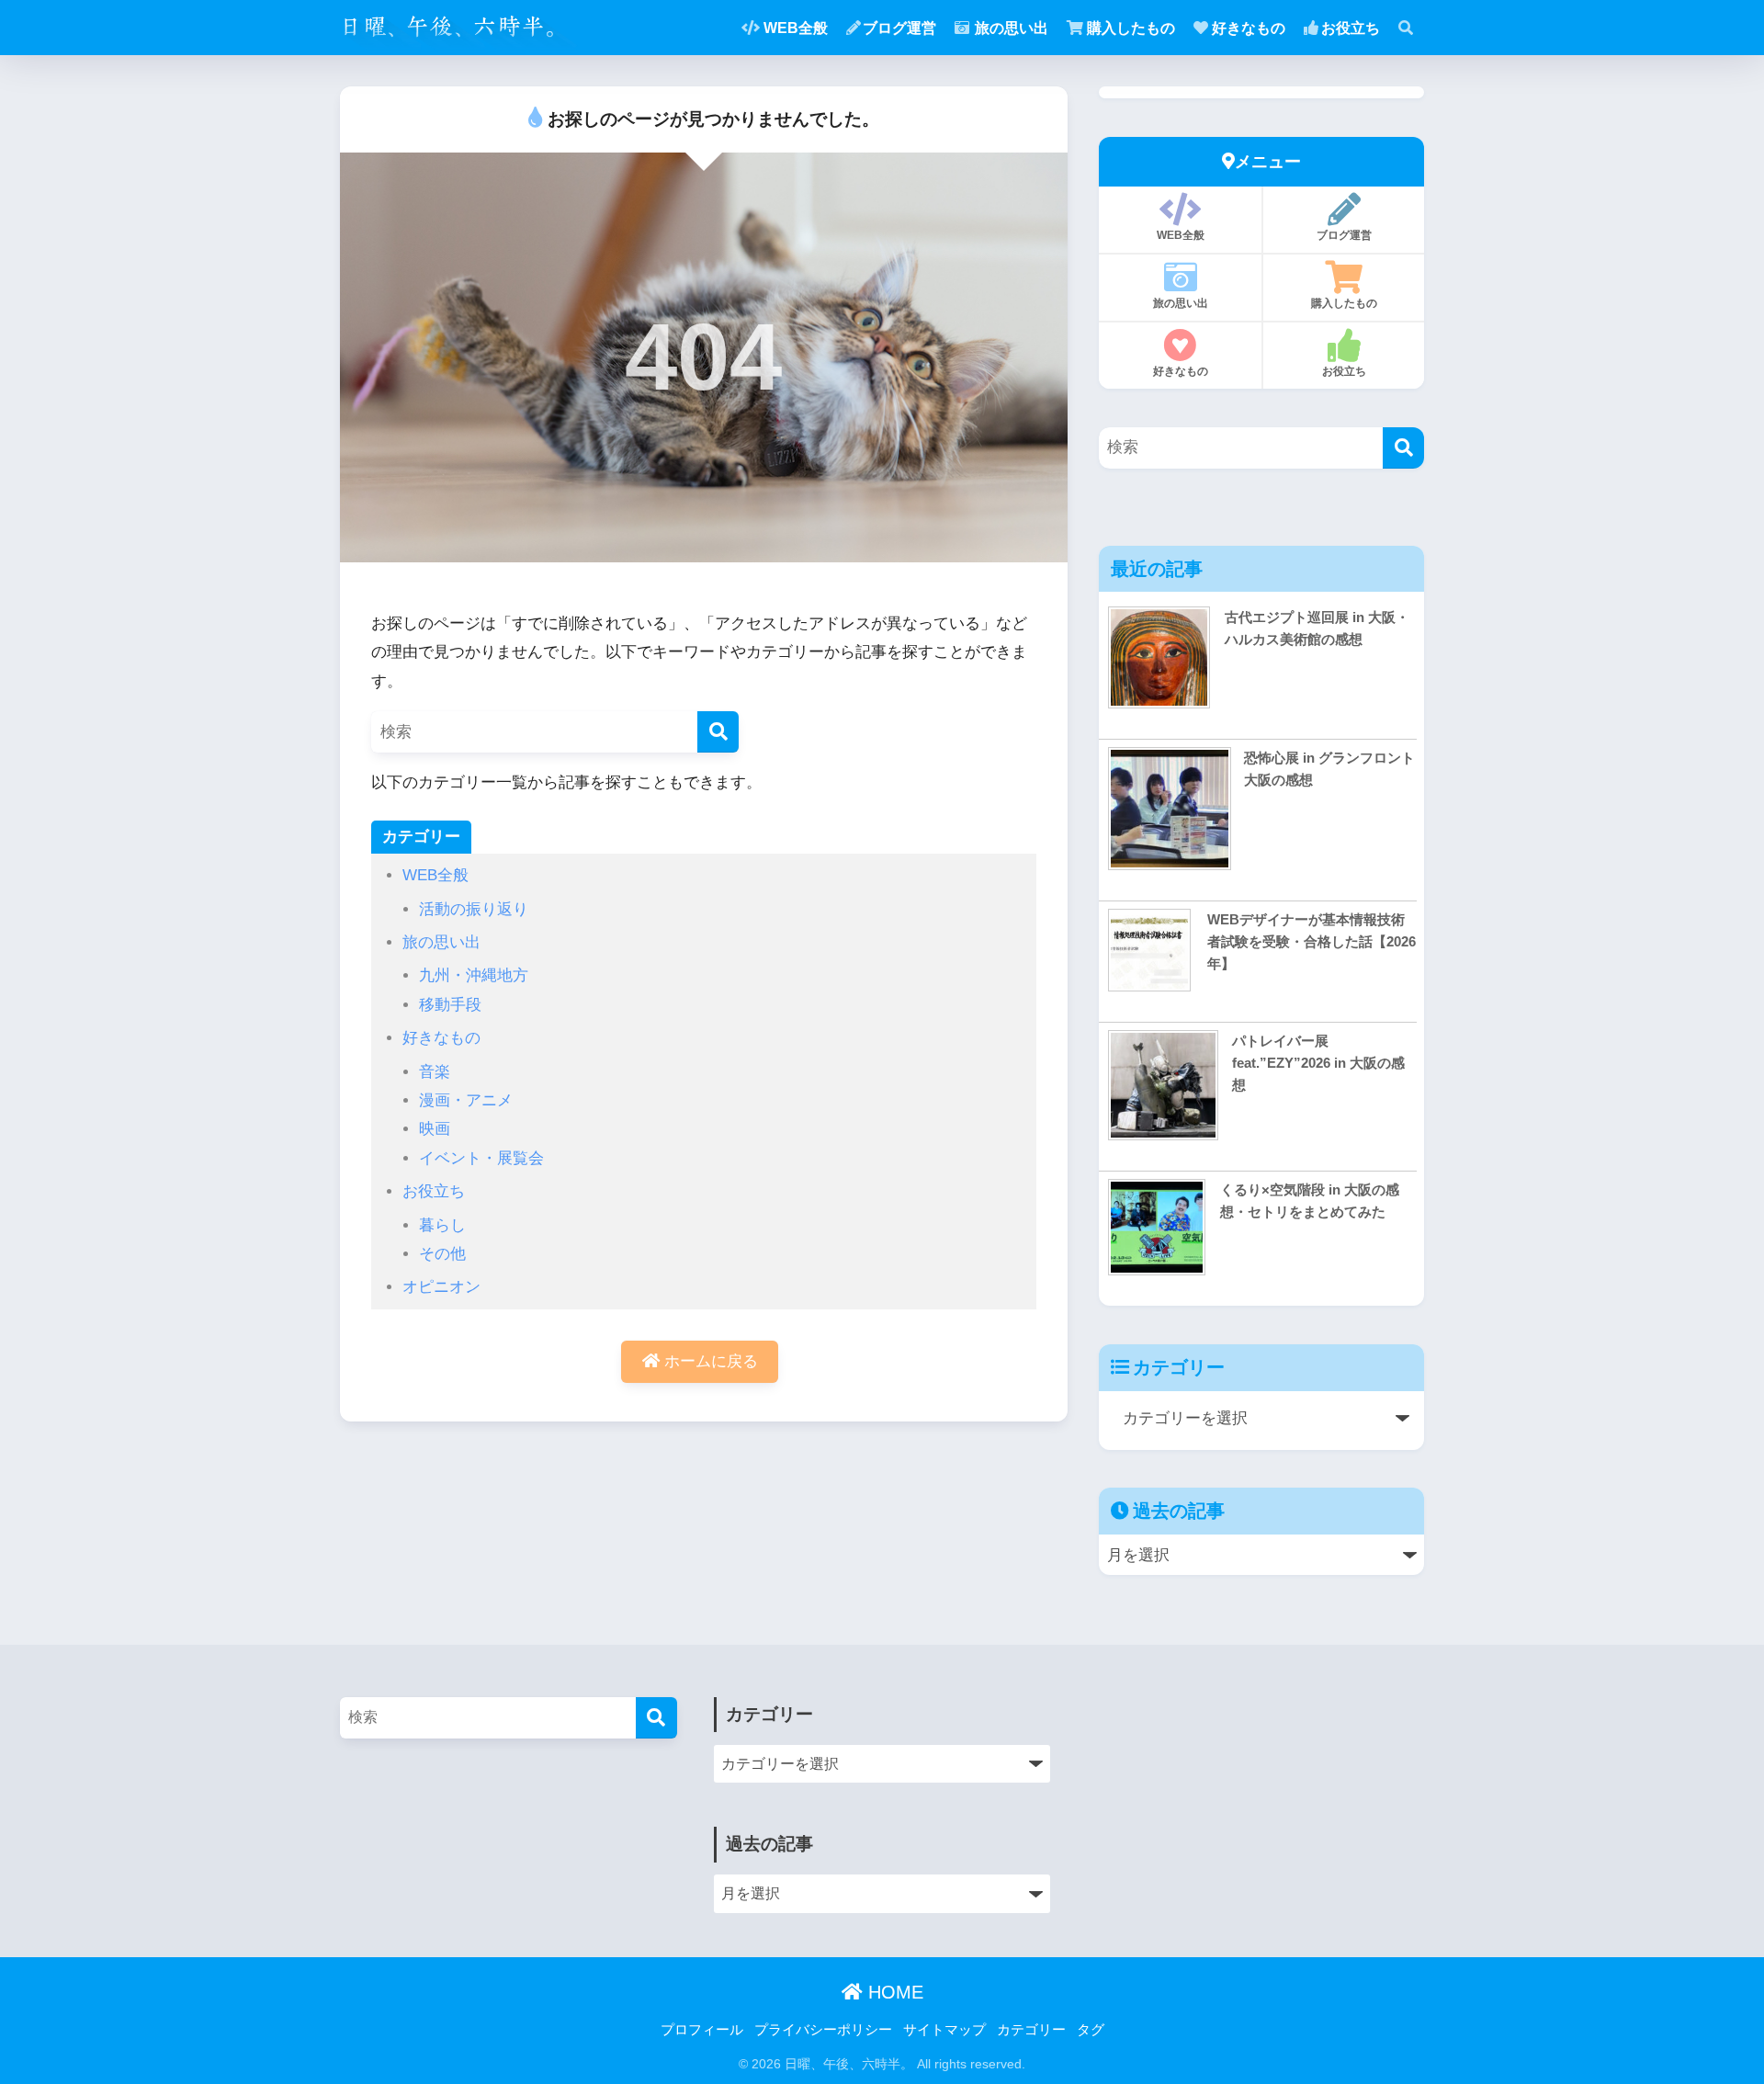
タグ (1091, 2030)
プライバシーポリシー (823, 2030)
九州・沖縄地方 (474, 975)
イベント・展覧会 (481, 1158)
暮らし (442, 1225)
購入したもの (1131, 28)
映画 (435, 1129)
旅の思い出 (1012, 28)
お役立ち (1351, 28)
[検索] (718, 732)
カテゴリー (1031, 2030)
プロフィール (702, 2030)
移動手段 (450, 1005)
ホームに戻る (709, 1361)
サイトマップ (944, 2030)
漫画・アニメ (466, 1100)
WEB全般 (796, 28)
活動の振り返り (474, 909)
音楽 (435, 1072)
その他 (442, 1254)
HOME (893, 1992)
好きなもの (1249, 28)
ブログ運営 (899, 28)
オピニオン (441, 1287)
